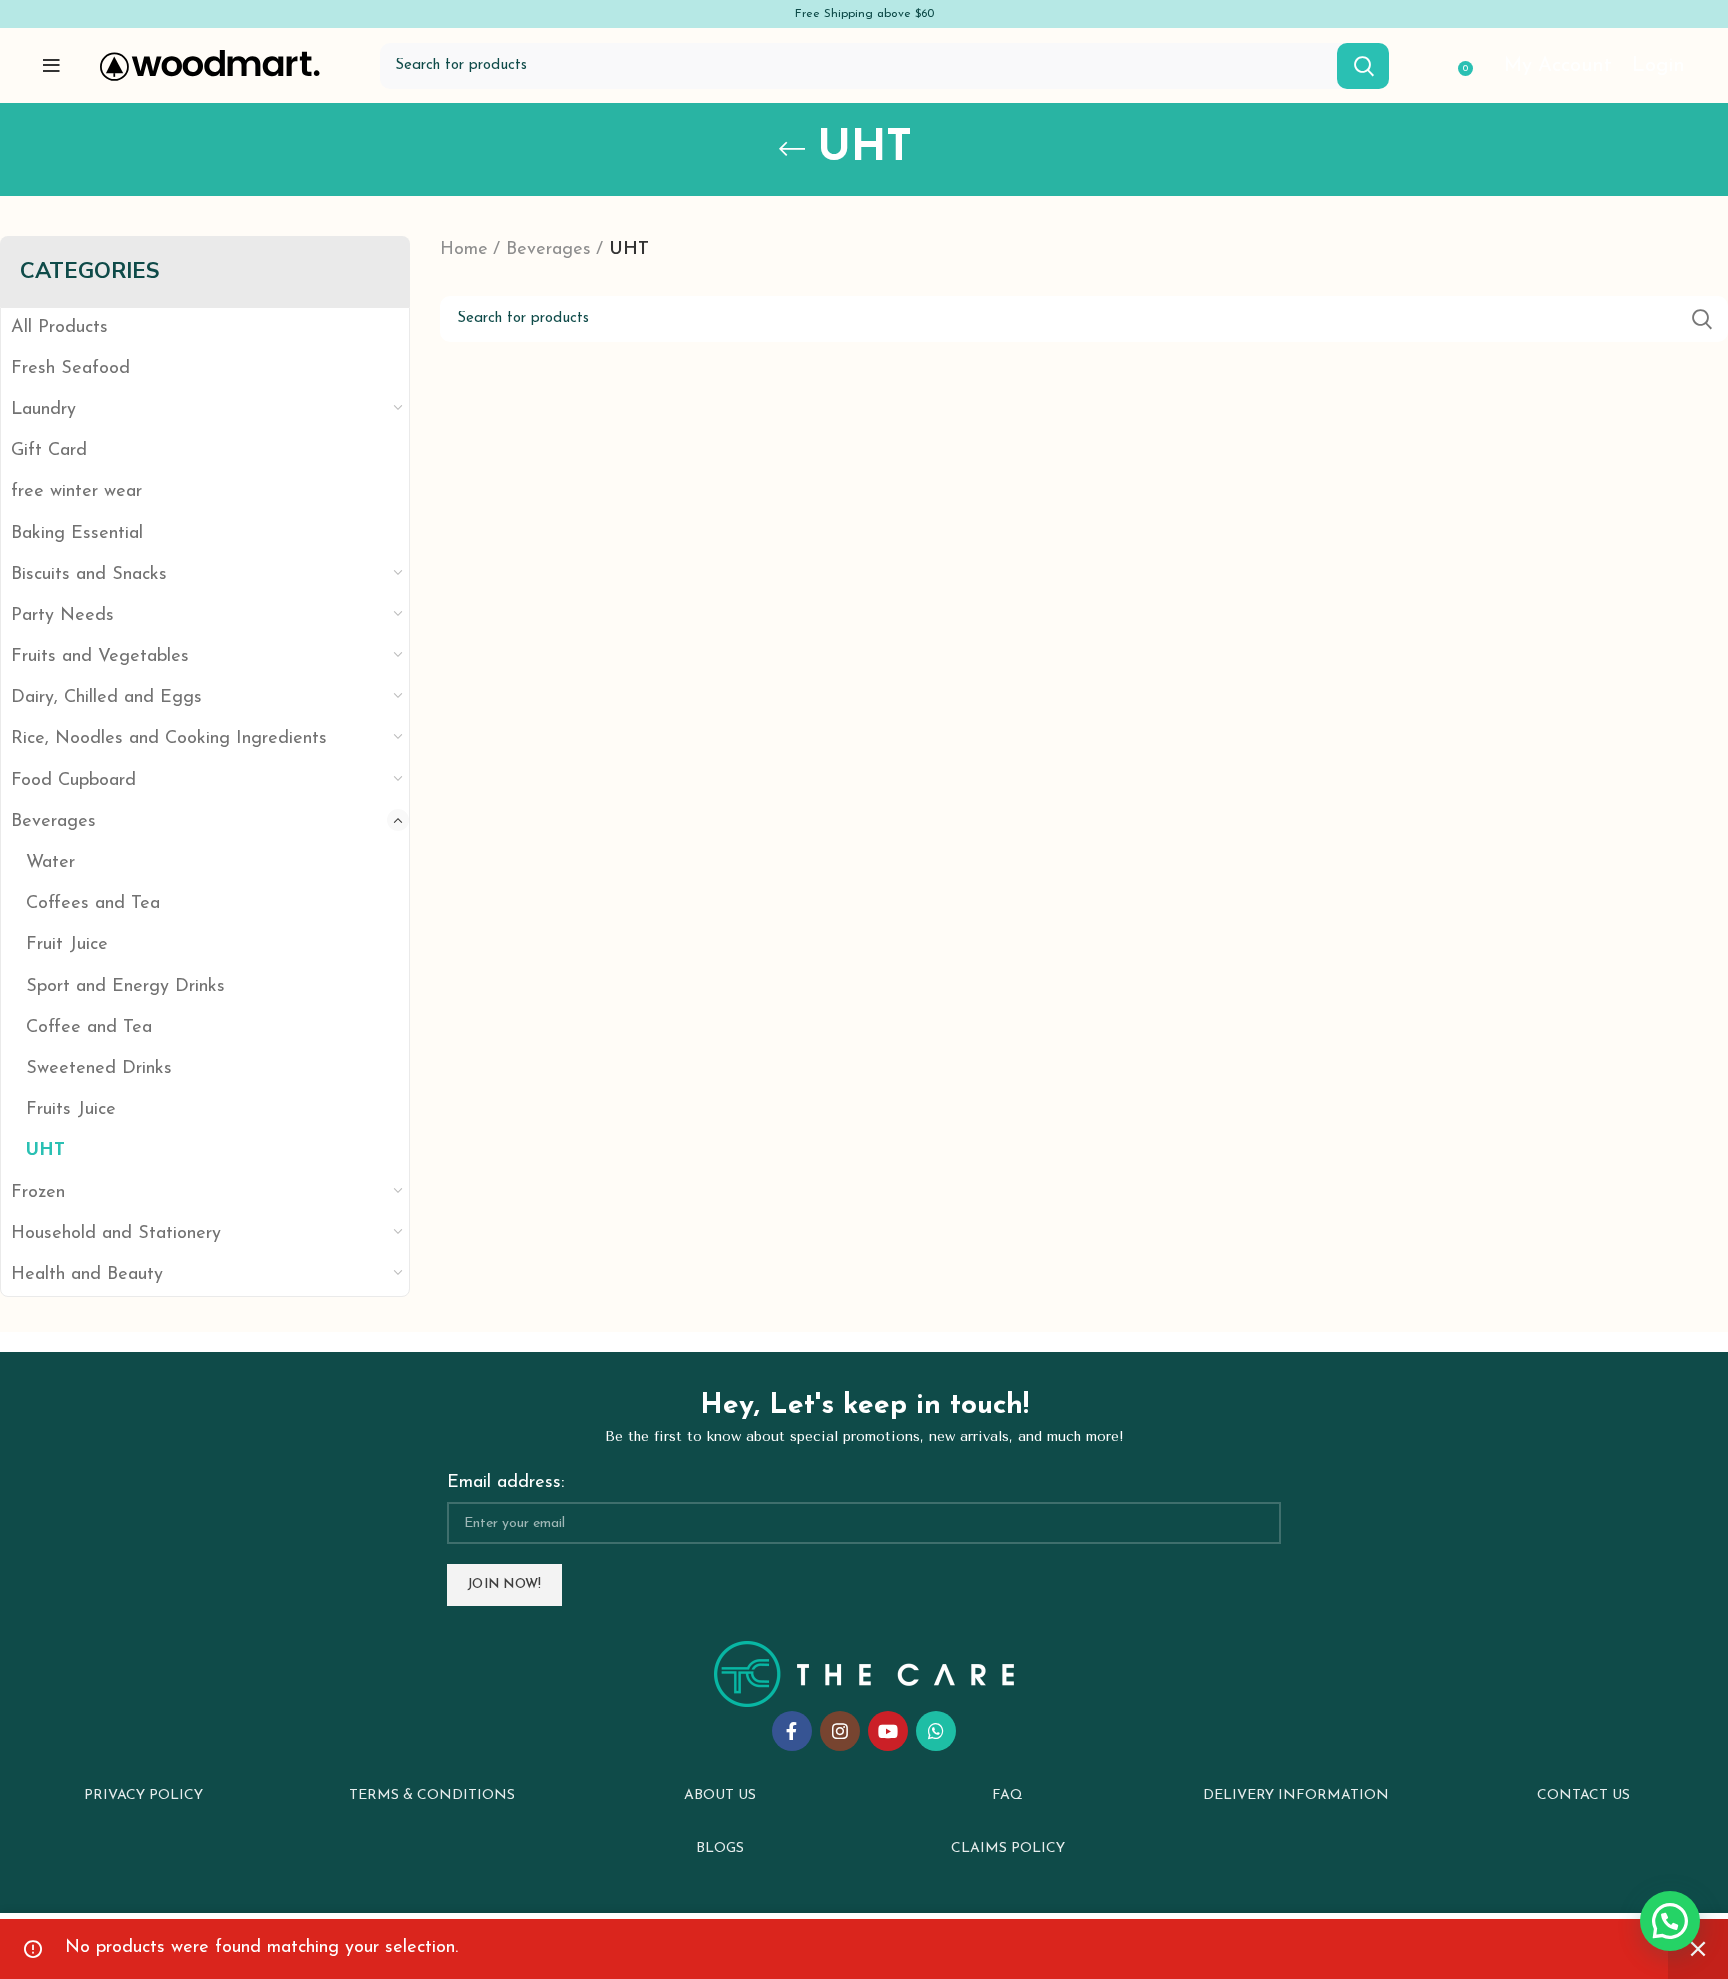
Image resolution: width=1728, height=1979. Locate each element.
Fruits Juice (71, 1110)
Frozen (38, 1193)
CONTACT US (1583, 1795)
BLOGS (720, 1848)
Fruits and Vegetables (100, 657)
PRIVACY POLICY (143, 1795)
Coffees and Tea (93, 904)
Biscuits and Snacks (89, 575)
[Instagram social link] (840, 1731)
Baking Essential (77, 534)
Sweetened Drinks (99, 1069)
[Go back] (792, 149)
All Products (59, 328)
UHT (45, 1151)
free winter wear (76, 492)
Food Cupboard (73, 781)
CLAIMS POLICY (1008, 1848)
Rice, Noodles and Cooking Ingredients (169, 739)
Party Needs (62, 616)
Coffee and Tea (89, 1028)
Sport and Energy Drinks (125, 987)
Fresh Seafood (70, 369)
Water (50, 863)
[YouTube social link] (888, 1731)
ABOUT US (720, 1795)
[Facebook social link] (792, 1731)
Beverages (53, 822)
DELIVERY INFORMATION (1296, 1795)
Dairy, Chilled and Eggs (106, 698)
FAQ (1007, 1795)
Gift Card (49, 451)
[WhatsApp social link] (936, 1731)
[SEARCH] (1363, 66)
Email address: (505, 1483)
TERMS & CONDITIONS (432, 1795)
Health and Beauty (87, 1275)
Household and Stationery (116, 1234)
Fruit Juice (67, 945)
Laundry (43, 410)
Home (464, 250)
